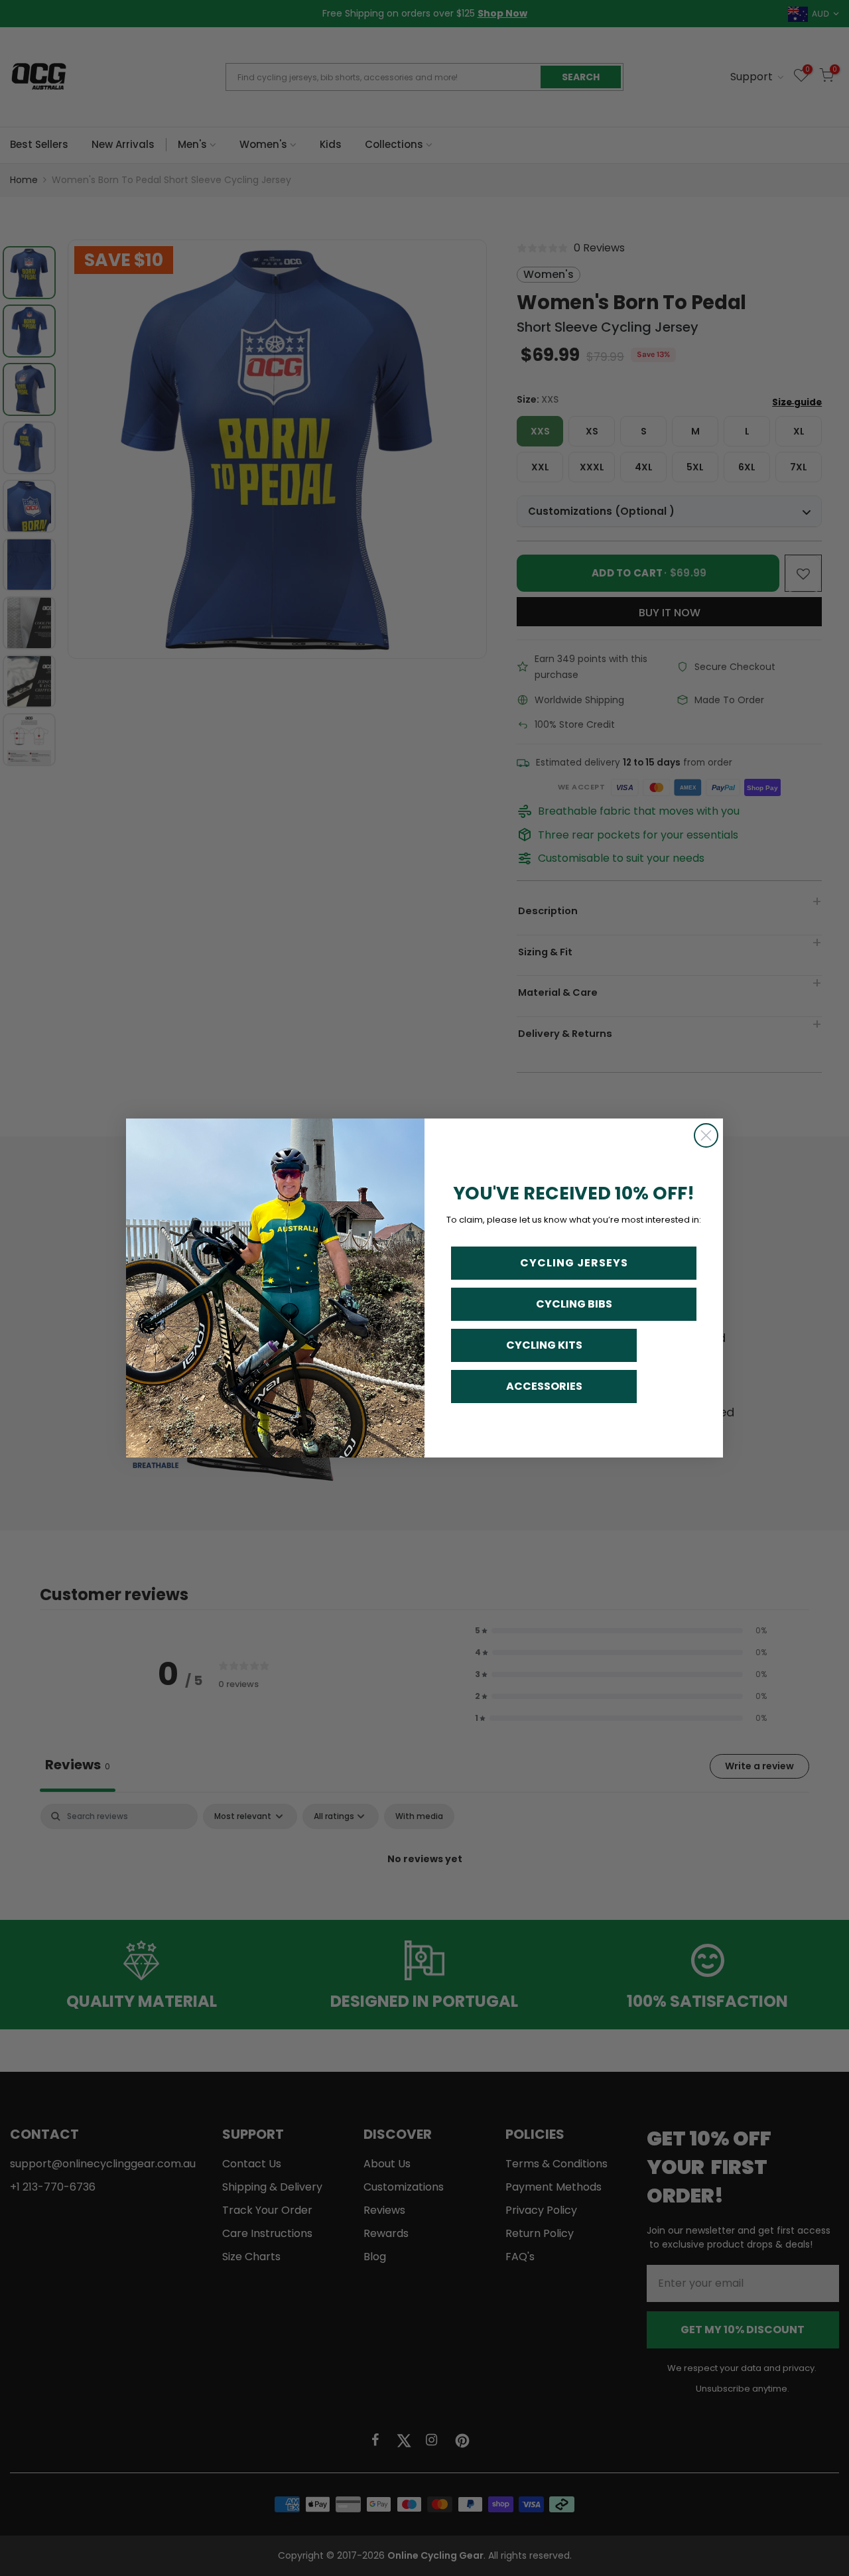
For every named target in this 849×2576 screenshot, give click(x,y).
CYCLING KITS (544, 1345)
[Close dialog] (706, 1135)
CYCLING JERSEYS (574, 1263)
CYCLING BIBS (574, 1304)
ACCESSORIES (544, 1386)
